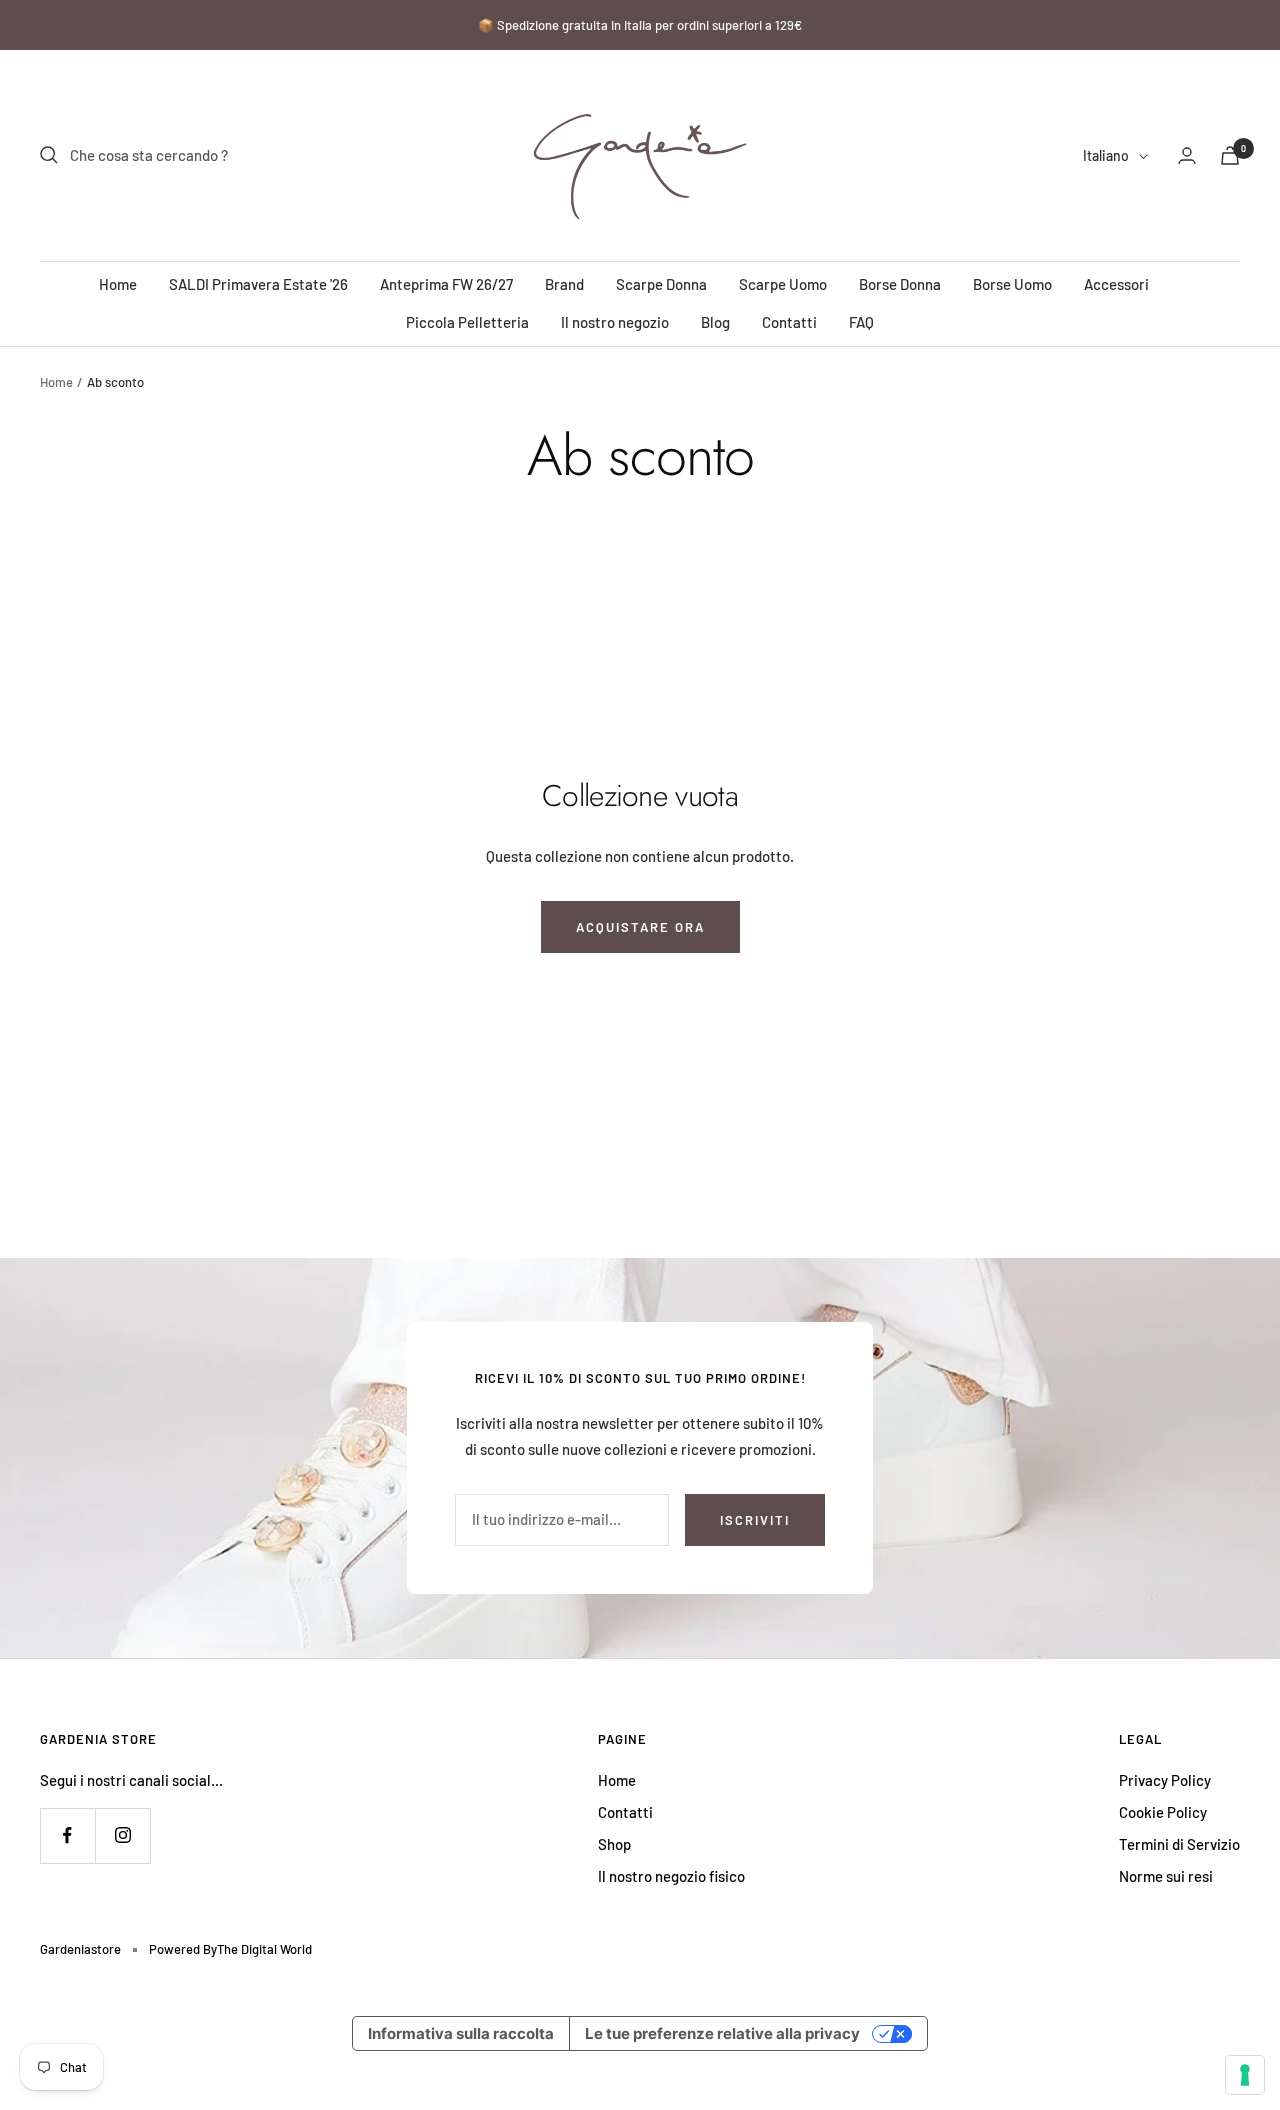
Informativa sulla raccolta (461, 2033)
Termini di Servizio (1179, 1844)
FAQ (861, 322)
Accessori (1116, 284)
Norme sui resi (1166, 1876)
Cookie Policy (1163, 1812)
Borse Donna (900, 284)
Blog (715, 322)
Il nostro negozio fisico (671, 1876)
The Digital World (264, 1949)
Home (118, 284)
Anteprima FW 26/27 (446, 284)
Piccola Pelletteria (467, 322)
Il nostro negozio (615, 322)
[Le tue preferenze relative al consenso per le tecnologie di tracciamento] (1245, 2075)
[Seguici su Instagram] (122, 1835)
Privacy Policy (1165, 1780)
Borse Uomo (1012, 284)
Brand (564, 284)
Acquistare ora (640, 927)
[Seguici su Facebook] (67, 1835)
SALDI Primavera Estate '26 (258, 284)
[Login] (1187, 155)
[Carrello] (1230, 155)
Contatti (789, 322)
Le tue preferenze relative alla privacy (722, 2033)
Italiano (1106, 155)
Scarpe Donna (661, 284)
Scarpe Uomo (783, 284)
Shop (614, 1844)
